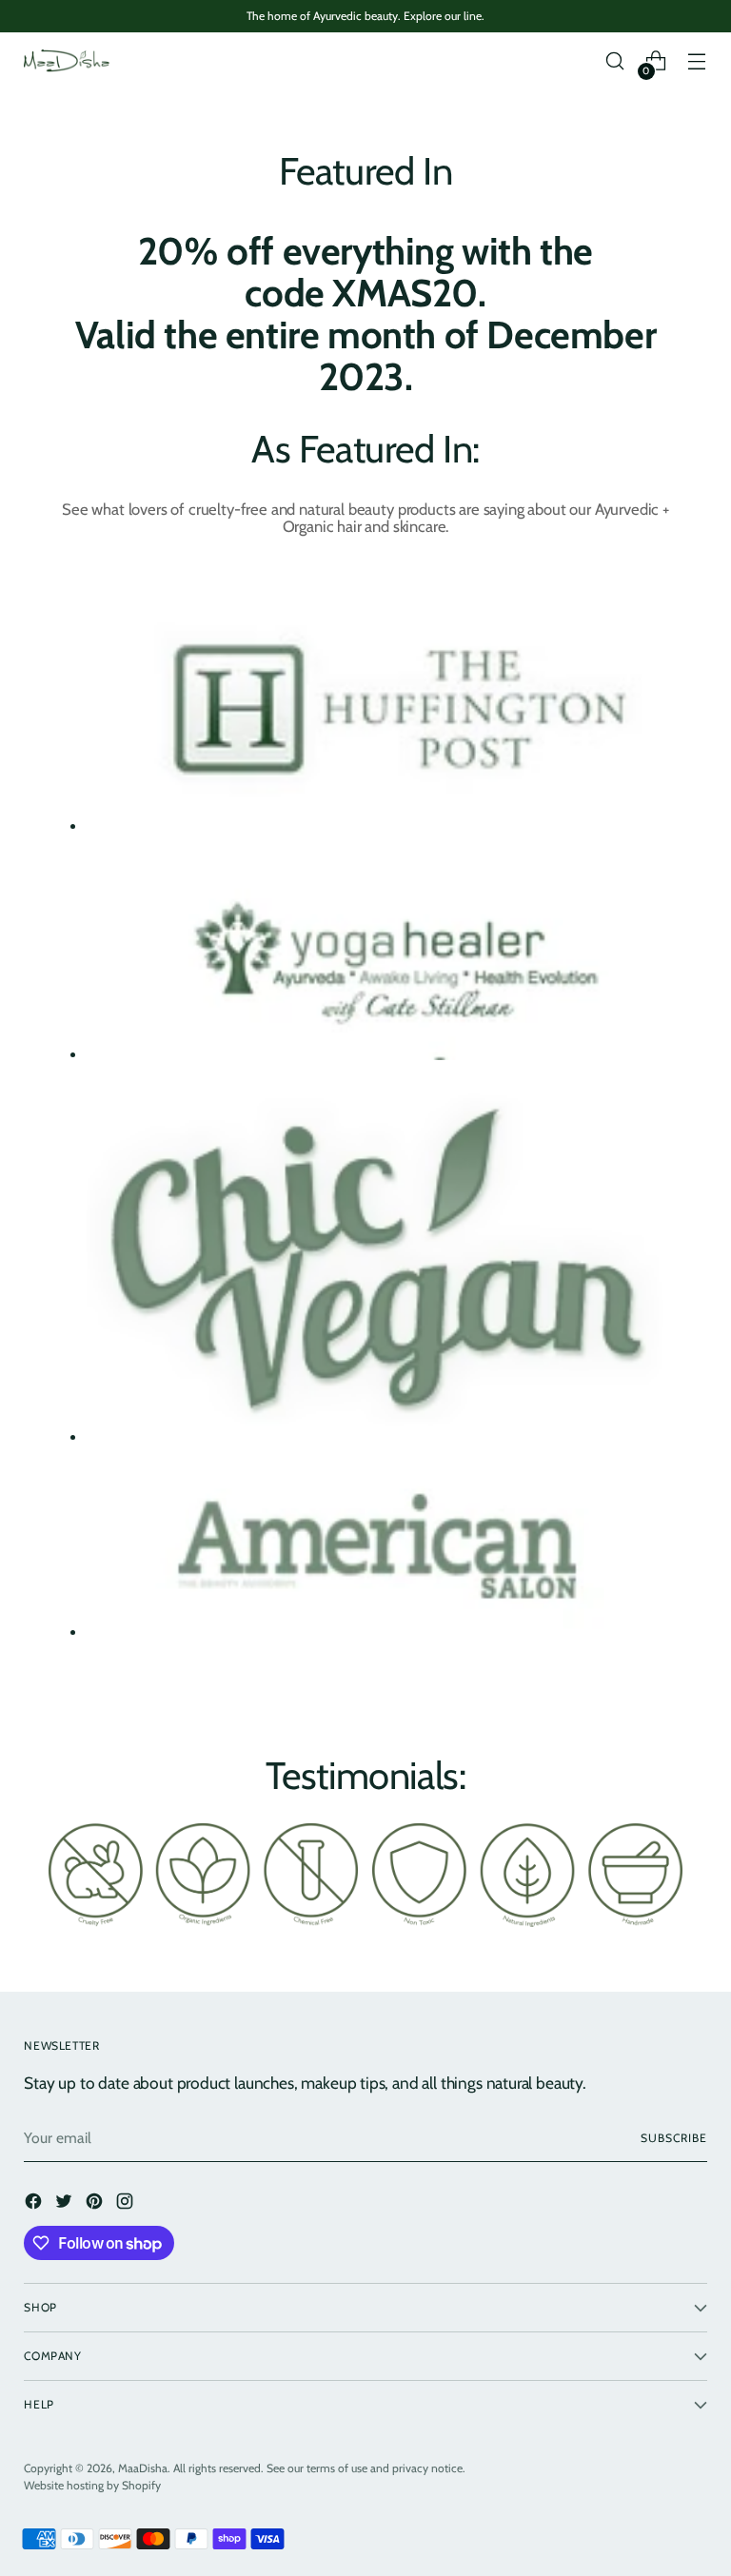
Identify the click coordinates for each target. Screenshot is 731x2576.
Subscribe (673, 2138)
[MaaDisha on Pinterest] (96, 2204)
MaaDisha (143, 2468)
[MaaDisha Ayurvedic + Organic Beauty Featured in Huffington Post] (385, 716)
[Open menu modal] (697, 61)
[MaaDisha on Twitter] (66, 2204)
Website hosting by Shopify (92, 2485)
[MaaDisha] (67, 60)
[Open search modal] (615, 61)
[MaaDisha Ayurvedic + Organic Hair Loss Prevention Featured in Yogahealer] (385, 959)
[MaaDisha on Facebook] (35, 2204)
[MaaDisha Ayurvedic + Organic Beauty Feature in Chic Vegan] (385, 1264)
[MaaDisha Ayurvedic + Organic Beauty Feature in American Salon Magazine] (385, 1554)
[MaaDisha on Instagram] (127, 2204)
